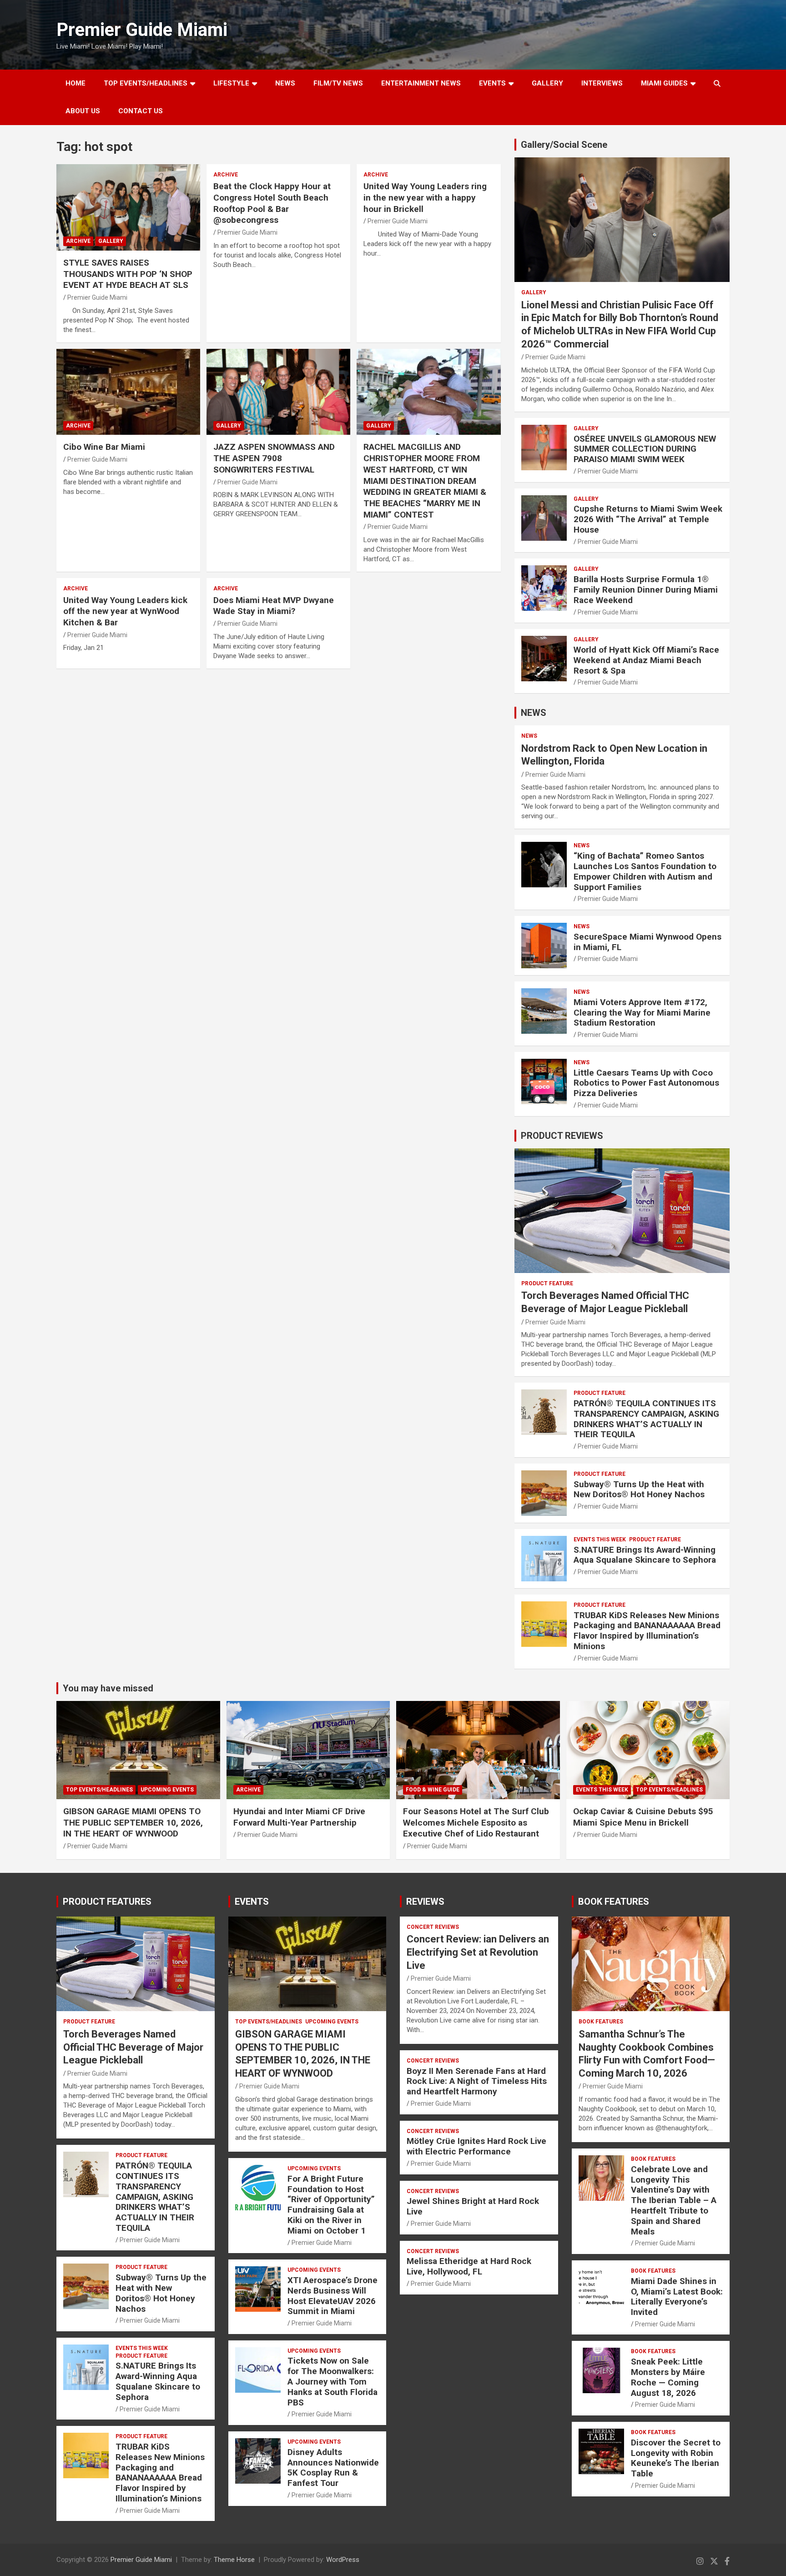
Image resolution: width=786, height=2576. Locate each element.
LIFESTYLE (231, 83)
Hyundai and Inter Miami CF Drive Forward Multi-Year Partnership (299, 1817)
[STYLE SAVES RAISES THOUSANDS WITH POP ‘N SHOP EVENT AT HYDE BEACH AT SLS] (128, 208)
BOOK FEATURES (614, 1902)
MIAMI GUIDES (664, 83)
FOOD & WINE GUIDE (433, 1790)
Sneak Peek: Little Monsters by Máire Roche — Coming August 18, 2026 (668, 2377)
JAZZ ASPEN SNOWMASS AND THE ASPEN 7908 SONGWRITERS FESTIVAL (274, 458)
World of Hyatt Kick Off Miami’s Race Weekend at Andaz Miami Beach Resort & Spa (646, 660)
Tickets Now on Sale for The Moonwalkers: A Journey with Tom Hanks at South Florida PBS (333, 2381)
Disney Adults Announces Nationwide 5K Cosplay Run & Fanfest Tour (333, 2468)
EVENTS (492, 83)
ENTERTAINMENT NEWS (421, 83)
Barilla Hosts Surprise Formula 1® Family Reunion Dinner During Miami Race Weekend (646, 590)
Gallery (111, 241)
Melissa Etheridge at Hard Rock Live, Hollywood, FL (469, 2266)
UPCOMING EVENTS (167, 1790)
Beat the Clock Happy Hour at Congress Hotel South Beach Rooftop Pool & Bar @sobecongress (272, 203)
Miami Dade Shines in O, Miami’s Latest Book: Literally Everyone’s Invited (677, 2297)
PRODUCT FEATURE (547, 1283)
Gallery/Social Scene (564, 145)
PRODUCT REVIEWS (562, 1136)
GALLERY (547, 83)
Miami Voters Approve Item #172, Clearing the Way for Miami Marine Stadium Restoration (642, 1013)
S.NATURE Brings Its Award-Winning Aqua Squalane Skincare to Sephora (645, 1555)
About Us (83, 111)
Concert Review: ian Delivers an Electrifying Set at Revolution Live (478, 1952)
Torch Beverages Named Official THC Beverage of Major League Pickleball (133, 2047)
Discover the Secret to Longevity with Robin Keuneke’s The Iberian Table (676, 2458)
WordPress (343, 2560)
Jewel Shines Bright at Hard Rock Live (473, 2206)
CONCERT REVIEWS (433, 1927)
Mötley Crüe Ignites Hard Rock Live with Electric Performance (476, 2146)
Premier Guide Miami (142, 30)
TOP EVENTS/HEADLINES (146, 83)
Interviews (602, 83)
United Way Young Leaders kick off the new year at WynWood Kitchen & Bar (125, 611)
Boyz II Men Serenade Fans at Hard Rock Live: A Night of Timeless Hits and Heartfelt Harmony (477, 2081)
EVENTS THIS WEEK (600, 1540)
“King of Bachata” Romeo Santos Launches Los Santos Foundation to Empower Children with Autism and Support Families (645, 871)
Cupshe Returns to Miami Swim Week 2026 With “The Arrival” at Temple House (648, 519)
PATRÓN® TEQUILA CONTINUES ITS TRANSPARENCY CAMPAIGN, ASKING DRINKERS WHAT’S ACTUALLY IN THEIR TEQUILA (646, 1419)
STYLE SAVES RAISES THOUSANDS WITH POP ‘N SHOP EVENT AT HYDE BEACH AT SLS (128, 274)
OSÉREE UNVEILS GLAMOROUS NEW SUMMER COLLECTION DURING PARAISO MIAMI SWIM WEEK (645, 449)
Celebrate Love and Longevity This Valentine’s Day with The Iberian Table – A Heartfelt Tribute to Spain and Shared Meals (674, 2200)
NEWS (285, 83)
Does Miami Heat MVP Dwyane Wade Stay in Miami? (274, 606)
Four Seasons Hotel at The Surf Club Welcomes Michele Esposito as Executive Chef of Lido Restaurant (476, 1822)
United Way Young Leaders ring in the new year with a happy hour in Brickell (425, 197)
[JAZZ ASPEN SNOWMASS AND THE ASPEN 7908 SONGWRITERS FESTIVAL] (278, 392)
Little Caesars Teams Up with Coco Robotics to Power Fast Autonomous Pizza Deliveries (646, 1083)
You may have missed (108, 1688)
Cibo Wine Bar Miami (104, 447)
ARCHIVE (78, 241)
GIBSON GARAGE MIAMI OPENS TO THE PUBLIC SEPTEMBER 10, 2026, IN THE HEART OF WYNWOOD (133, 1822)
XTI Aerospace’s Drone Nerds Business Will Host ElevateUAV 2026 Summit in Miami (333, 2296)
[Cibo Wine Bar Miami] (128, 392)
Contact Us (141, 111)
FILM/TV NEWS (338, 83)
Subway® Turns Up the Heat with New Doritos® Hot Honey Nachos (639, 1489)
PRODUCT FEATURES (107, 1902)
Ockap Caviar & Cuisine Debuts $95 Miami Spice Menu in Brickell (643, 1817)
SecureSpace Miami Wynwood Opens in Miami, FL (647, 942)
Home (76, 83)
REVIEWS (425, 1902)
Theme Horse (234, 2560)
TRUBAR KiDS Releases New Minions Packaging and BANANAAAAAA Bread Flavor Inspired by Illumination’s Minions (647, 1631)
